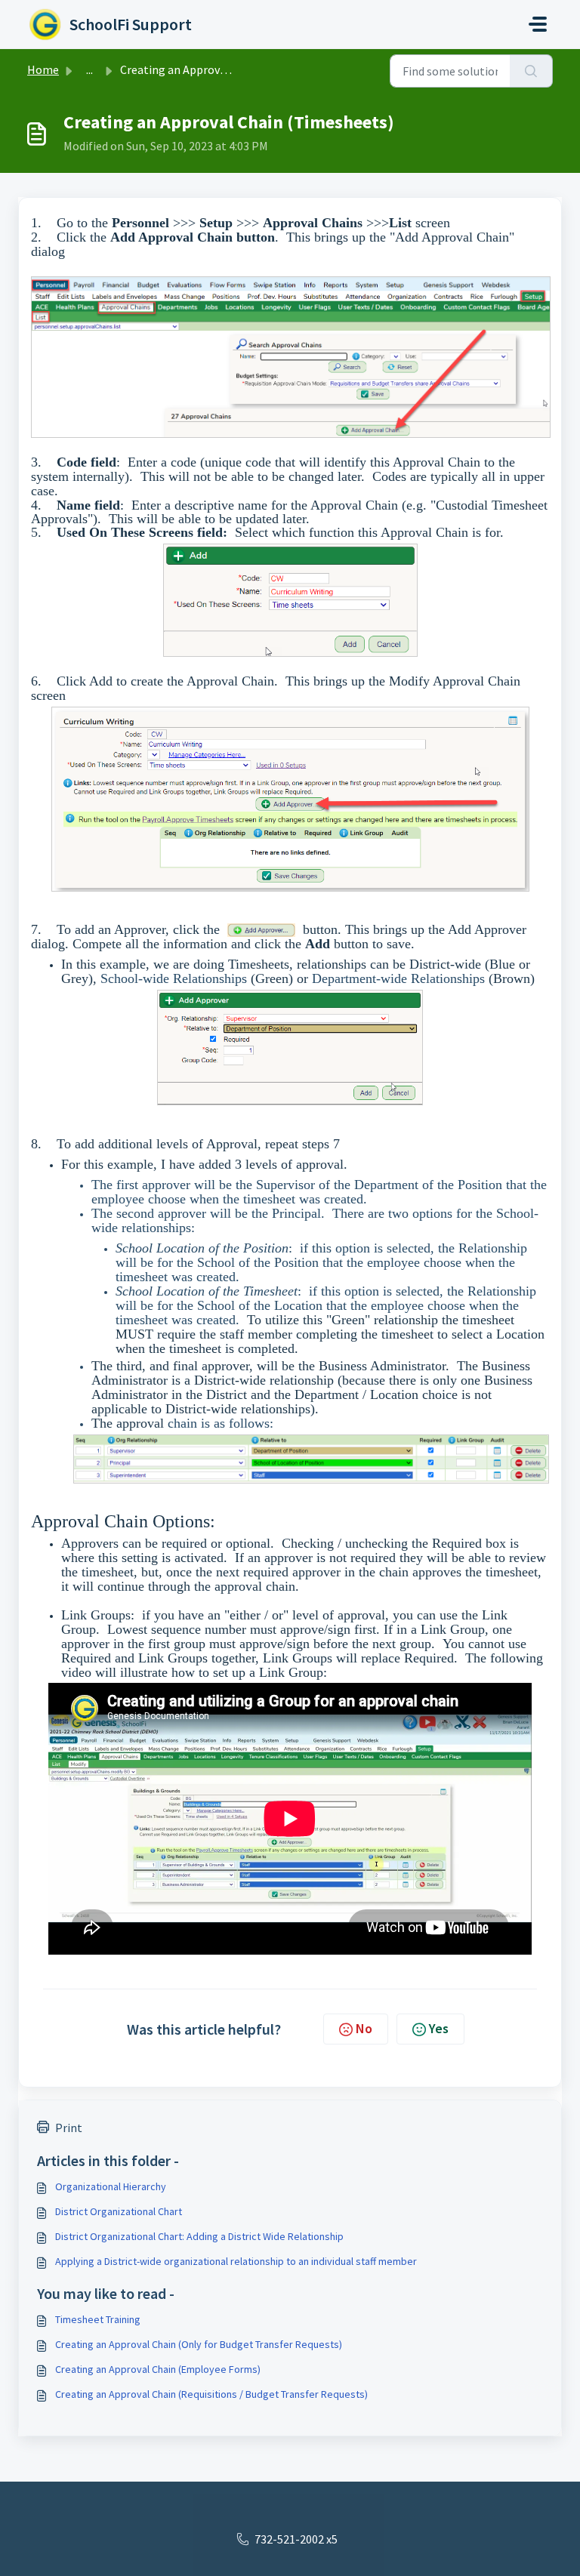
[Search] (531, 71)
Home (43, 69)
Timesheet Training (98, 2319)
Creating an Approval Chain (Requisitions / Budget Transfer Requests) (211, 2394)
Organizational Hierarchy (111, 2186)
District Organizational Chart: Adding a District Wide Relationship (199, 2236)
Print (69, 2128)
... (89, 69)
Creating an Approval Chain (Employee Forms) (158, 2369)
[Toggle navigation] (538, 24)
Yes (439, 2028)
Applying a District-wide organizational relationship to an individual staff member (236, 2261)
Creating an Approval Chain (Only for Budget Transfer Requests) (199, 2344)
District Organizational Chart (119, 2211)
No (364, 2028)
